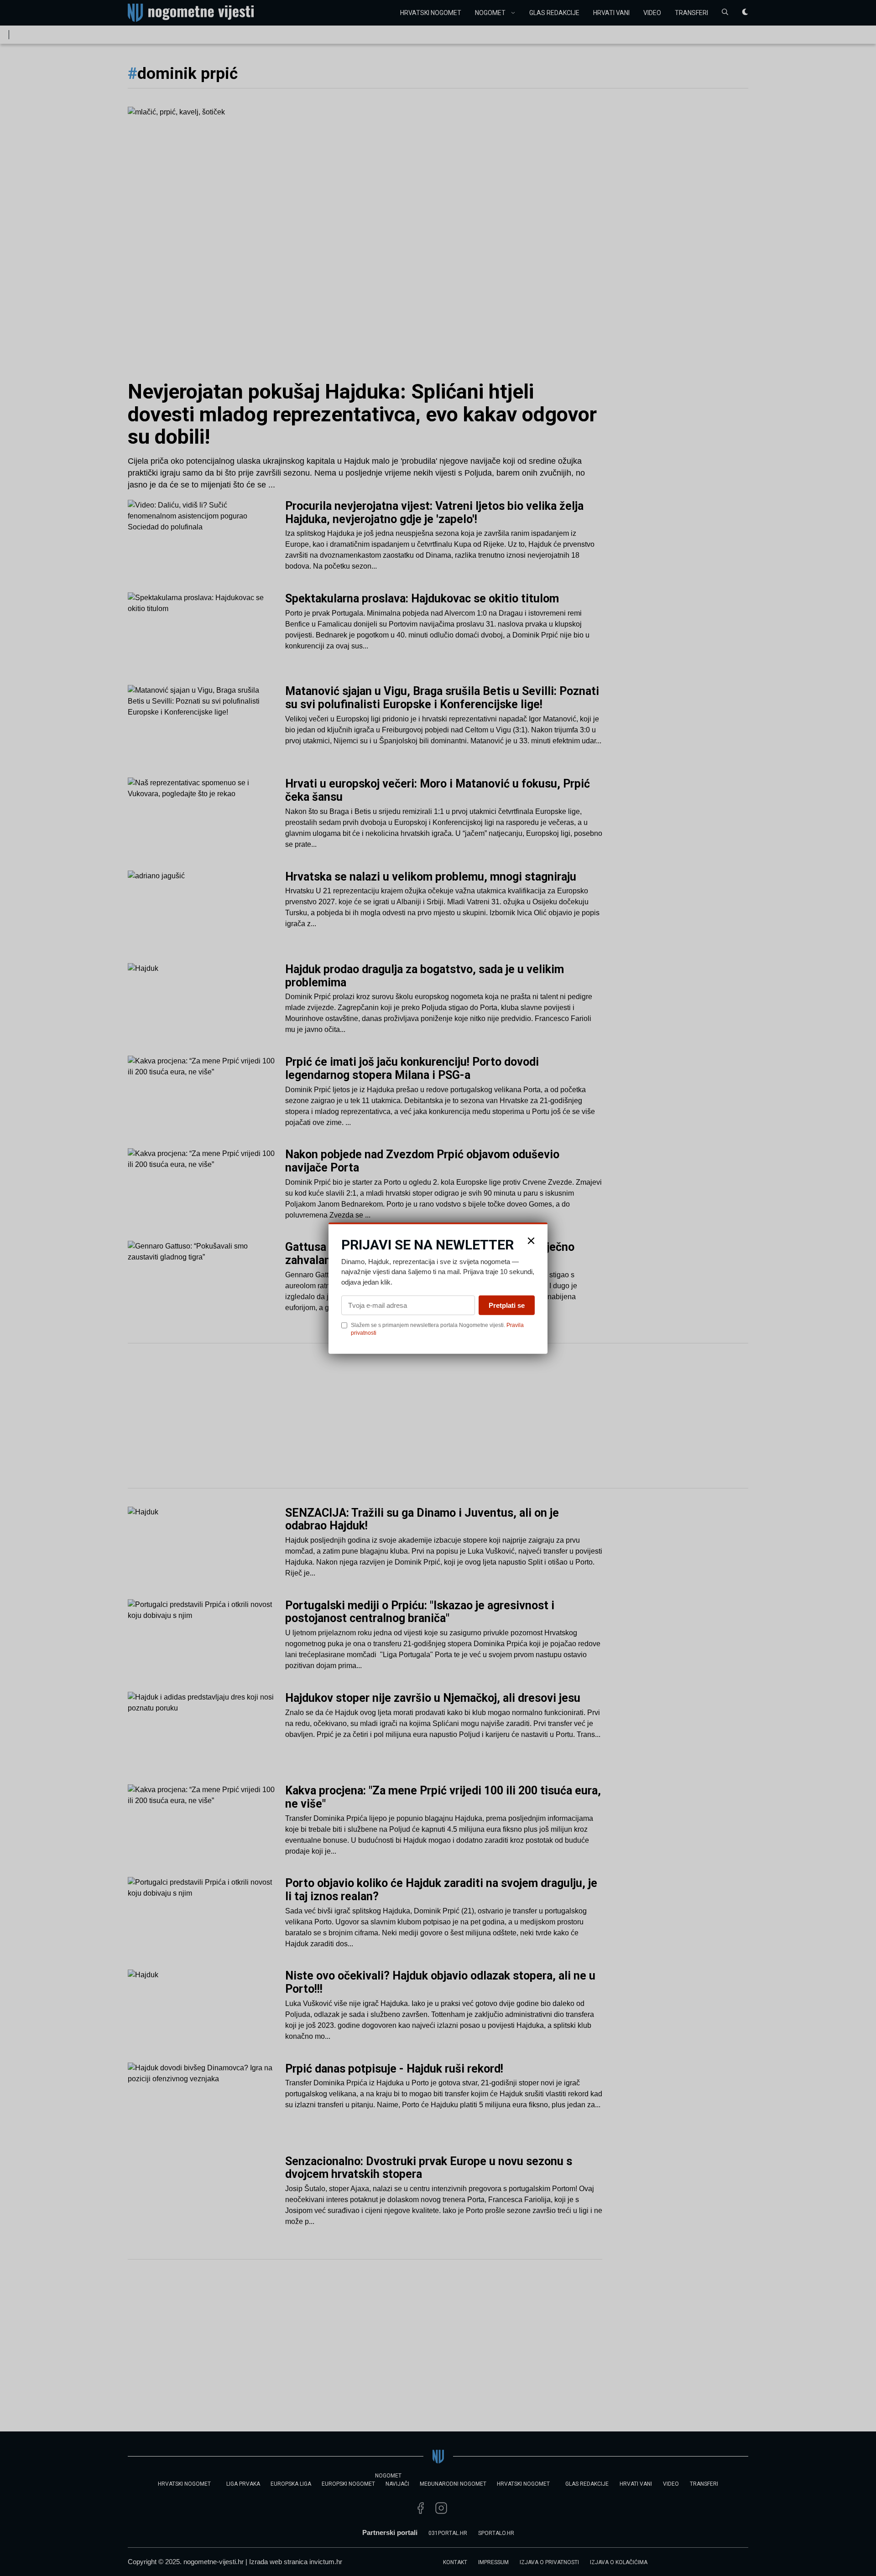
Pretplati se (507, 1305)
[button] (531, 1240)
